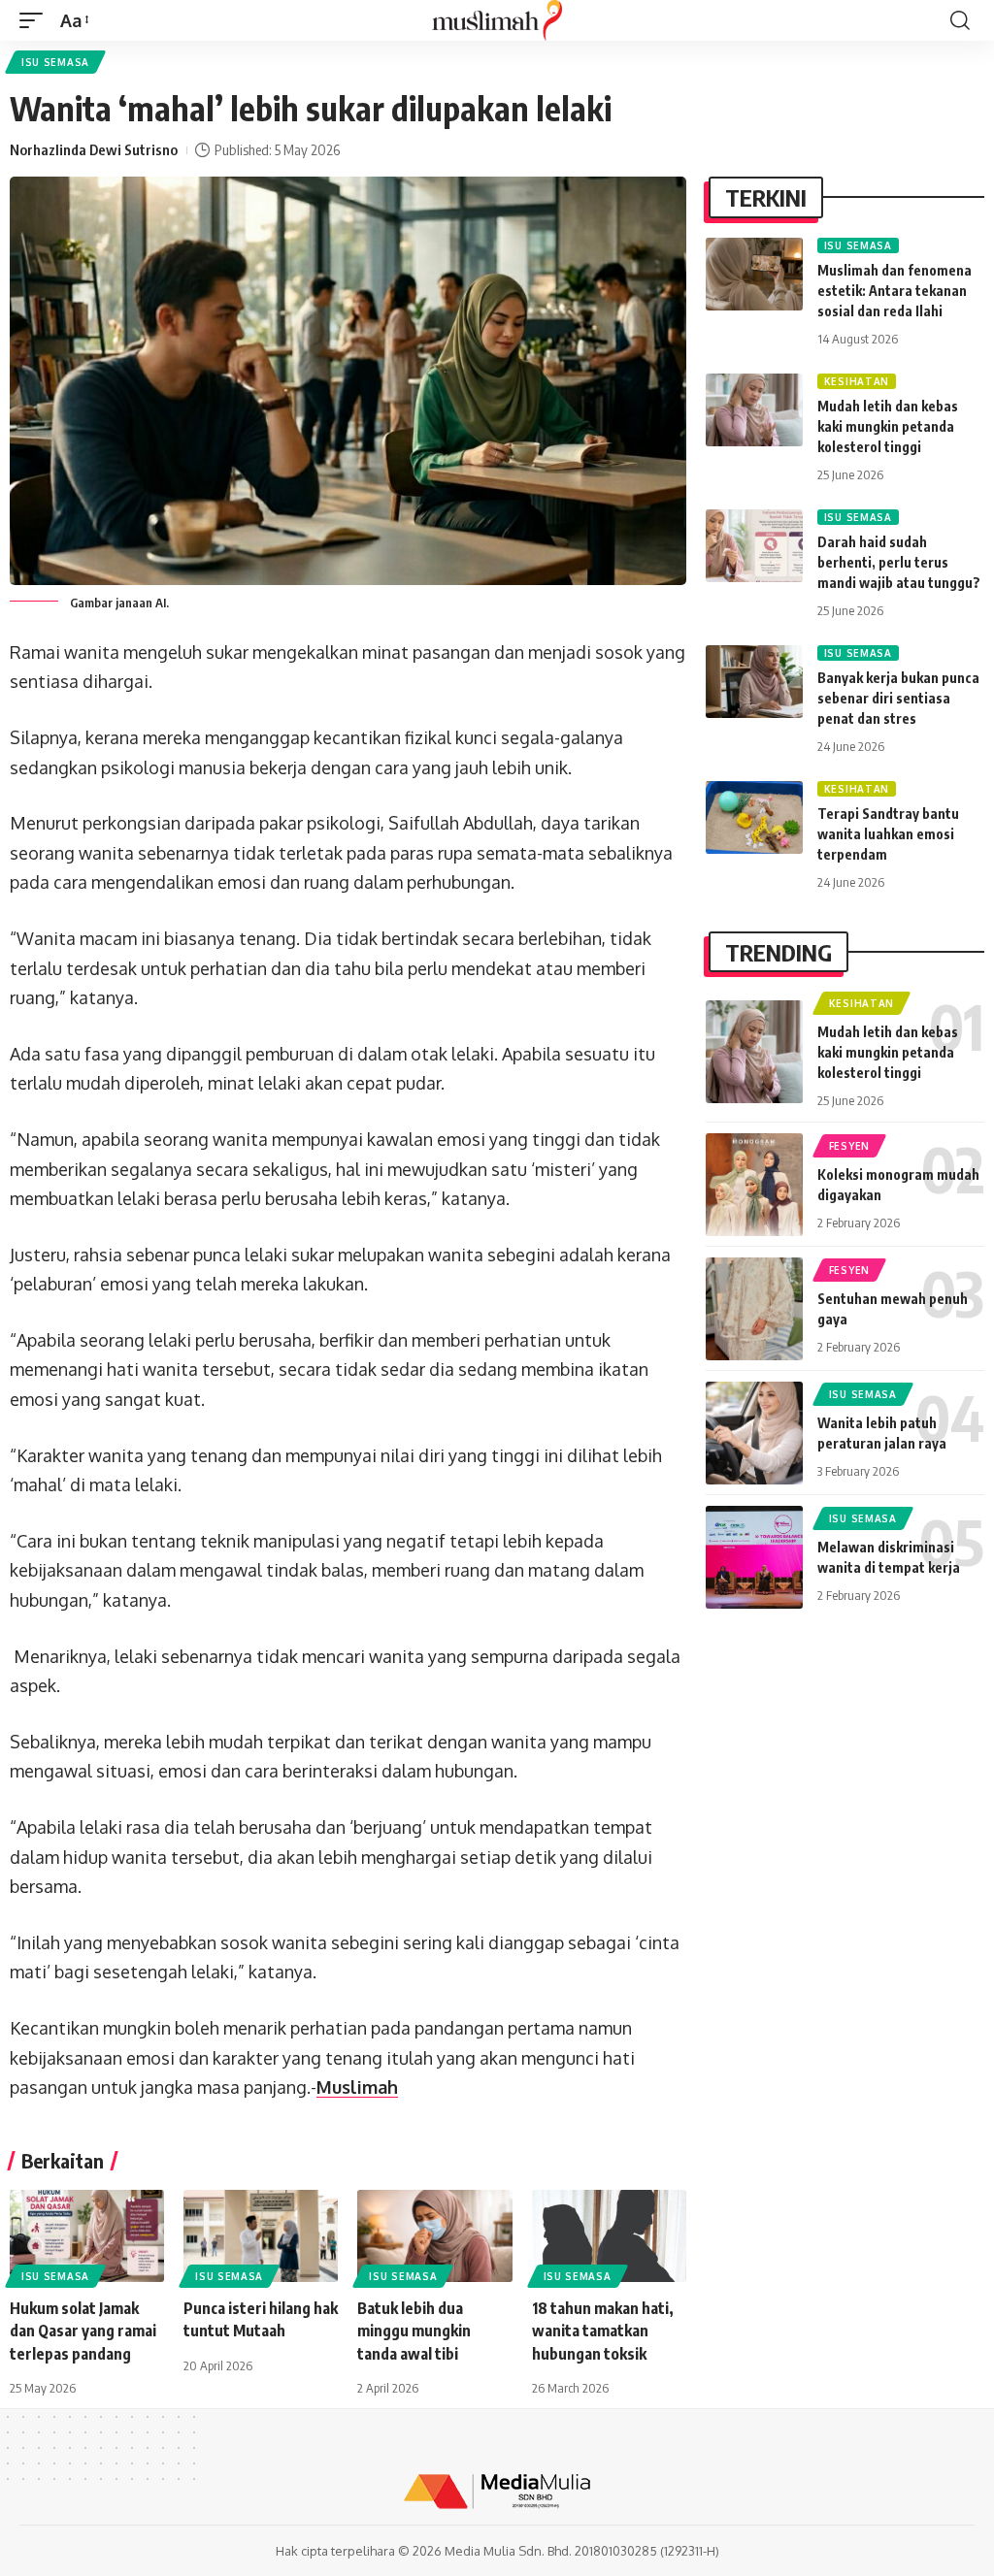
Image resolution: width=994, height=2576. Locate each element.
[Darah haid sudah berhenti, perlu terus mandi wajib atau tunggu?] (754, 546)
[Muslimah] (497, 20)
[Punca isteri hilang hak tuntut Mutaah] (261, 2236)
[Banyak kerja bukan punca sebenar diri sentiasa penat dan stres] (754, 682)
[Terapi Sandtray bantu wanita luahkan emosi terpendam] (754, 817)
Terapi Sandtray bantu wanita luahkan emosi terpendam (888, 834)
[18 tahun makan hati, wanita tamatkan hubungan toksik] (609, 2236)
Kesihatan (857, 381)
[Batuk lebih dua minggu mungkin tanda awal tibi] (434, 2236)
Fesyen (849, 1146)
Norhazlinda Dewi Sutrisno (94, 149)
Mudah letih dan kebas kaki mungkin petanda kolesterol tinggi (888, 426)
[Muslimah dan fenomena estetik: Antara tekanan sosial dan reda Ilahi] (754, 274)
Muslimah (357, 2087)
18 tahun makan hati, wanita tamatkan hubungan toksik (603, 2331)
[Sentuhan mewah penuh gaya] (754, 1309)
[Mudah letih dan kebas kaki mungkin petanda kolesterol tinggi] (754, 410)
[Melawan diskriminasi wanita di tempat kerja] (754, 1557)
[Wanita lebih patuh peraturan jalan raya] (754, 1433)
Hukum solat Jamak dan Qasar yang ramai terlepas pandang (83, 2331)
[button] (36, 21)
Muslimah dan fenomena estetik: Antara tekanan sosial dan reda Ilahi (895, 291)
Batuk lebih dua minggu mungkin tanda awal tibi (414, 2331)
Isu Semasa (55, 62)
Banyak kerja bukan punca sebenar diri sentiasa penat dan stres (898, 698)
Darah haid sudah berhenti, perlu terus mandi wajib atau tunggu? (899, 562)
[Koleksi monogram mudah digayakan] (754, 1185)
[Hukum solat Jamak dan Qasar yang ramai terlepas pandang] (87, 2236)
